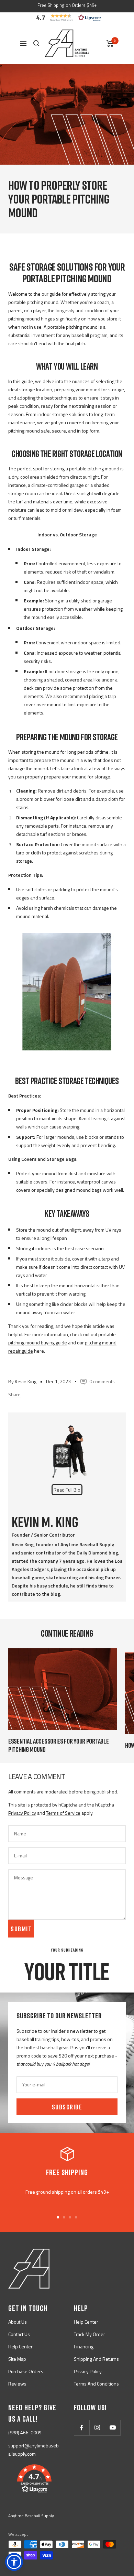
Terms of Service (63, 1813)
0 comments (102, 1381)
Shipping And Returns (96, 2359)
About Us (18, 2322)
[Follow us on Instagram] (97, 2428)
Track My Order (90, 2334)
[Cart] (110, 43)
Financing (84, 2346)
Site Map (17, 2359)
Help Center (20, 2346)
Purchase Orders (26, 2371)
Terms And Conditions (96, 2384)
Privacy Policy (22, 1813)
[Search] (36, 43)
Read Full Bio (67, 1490)
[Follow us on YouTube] (113, 2428)
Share (14, 1394)
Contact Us (19, 2334)
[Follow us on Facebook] (82, 2428)
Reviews (17, 2384)
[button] (67, 18)
